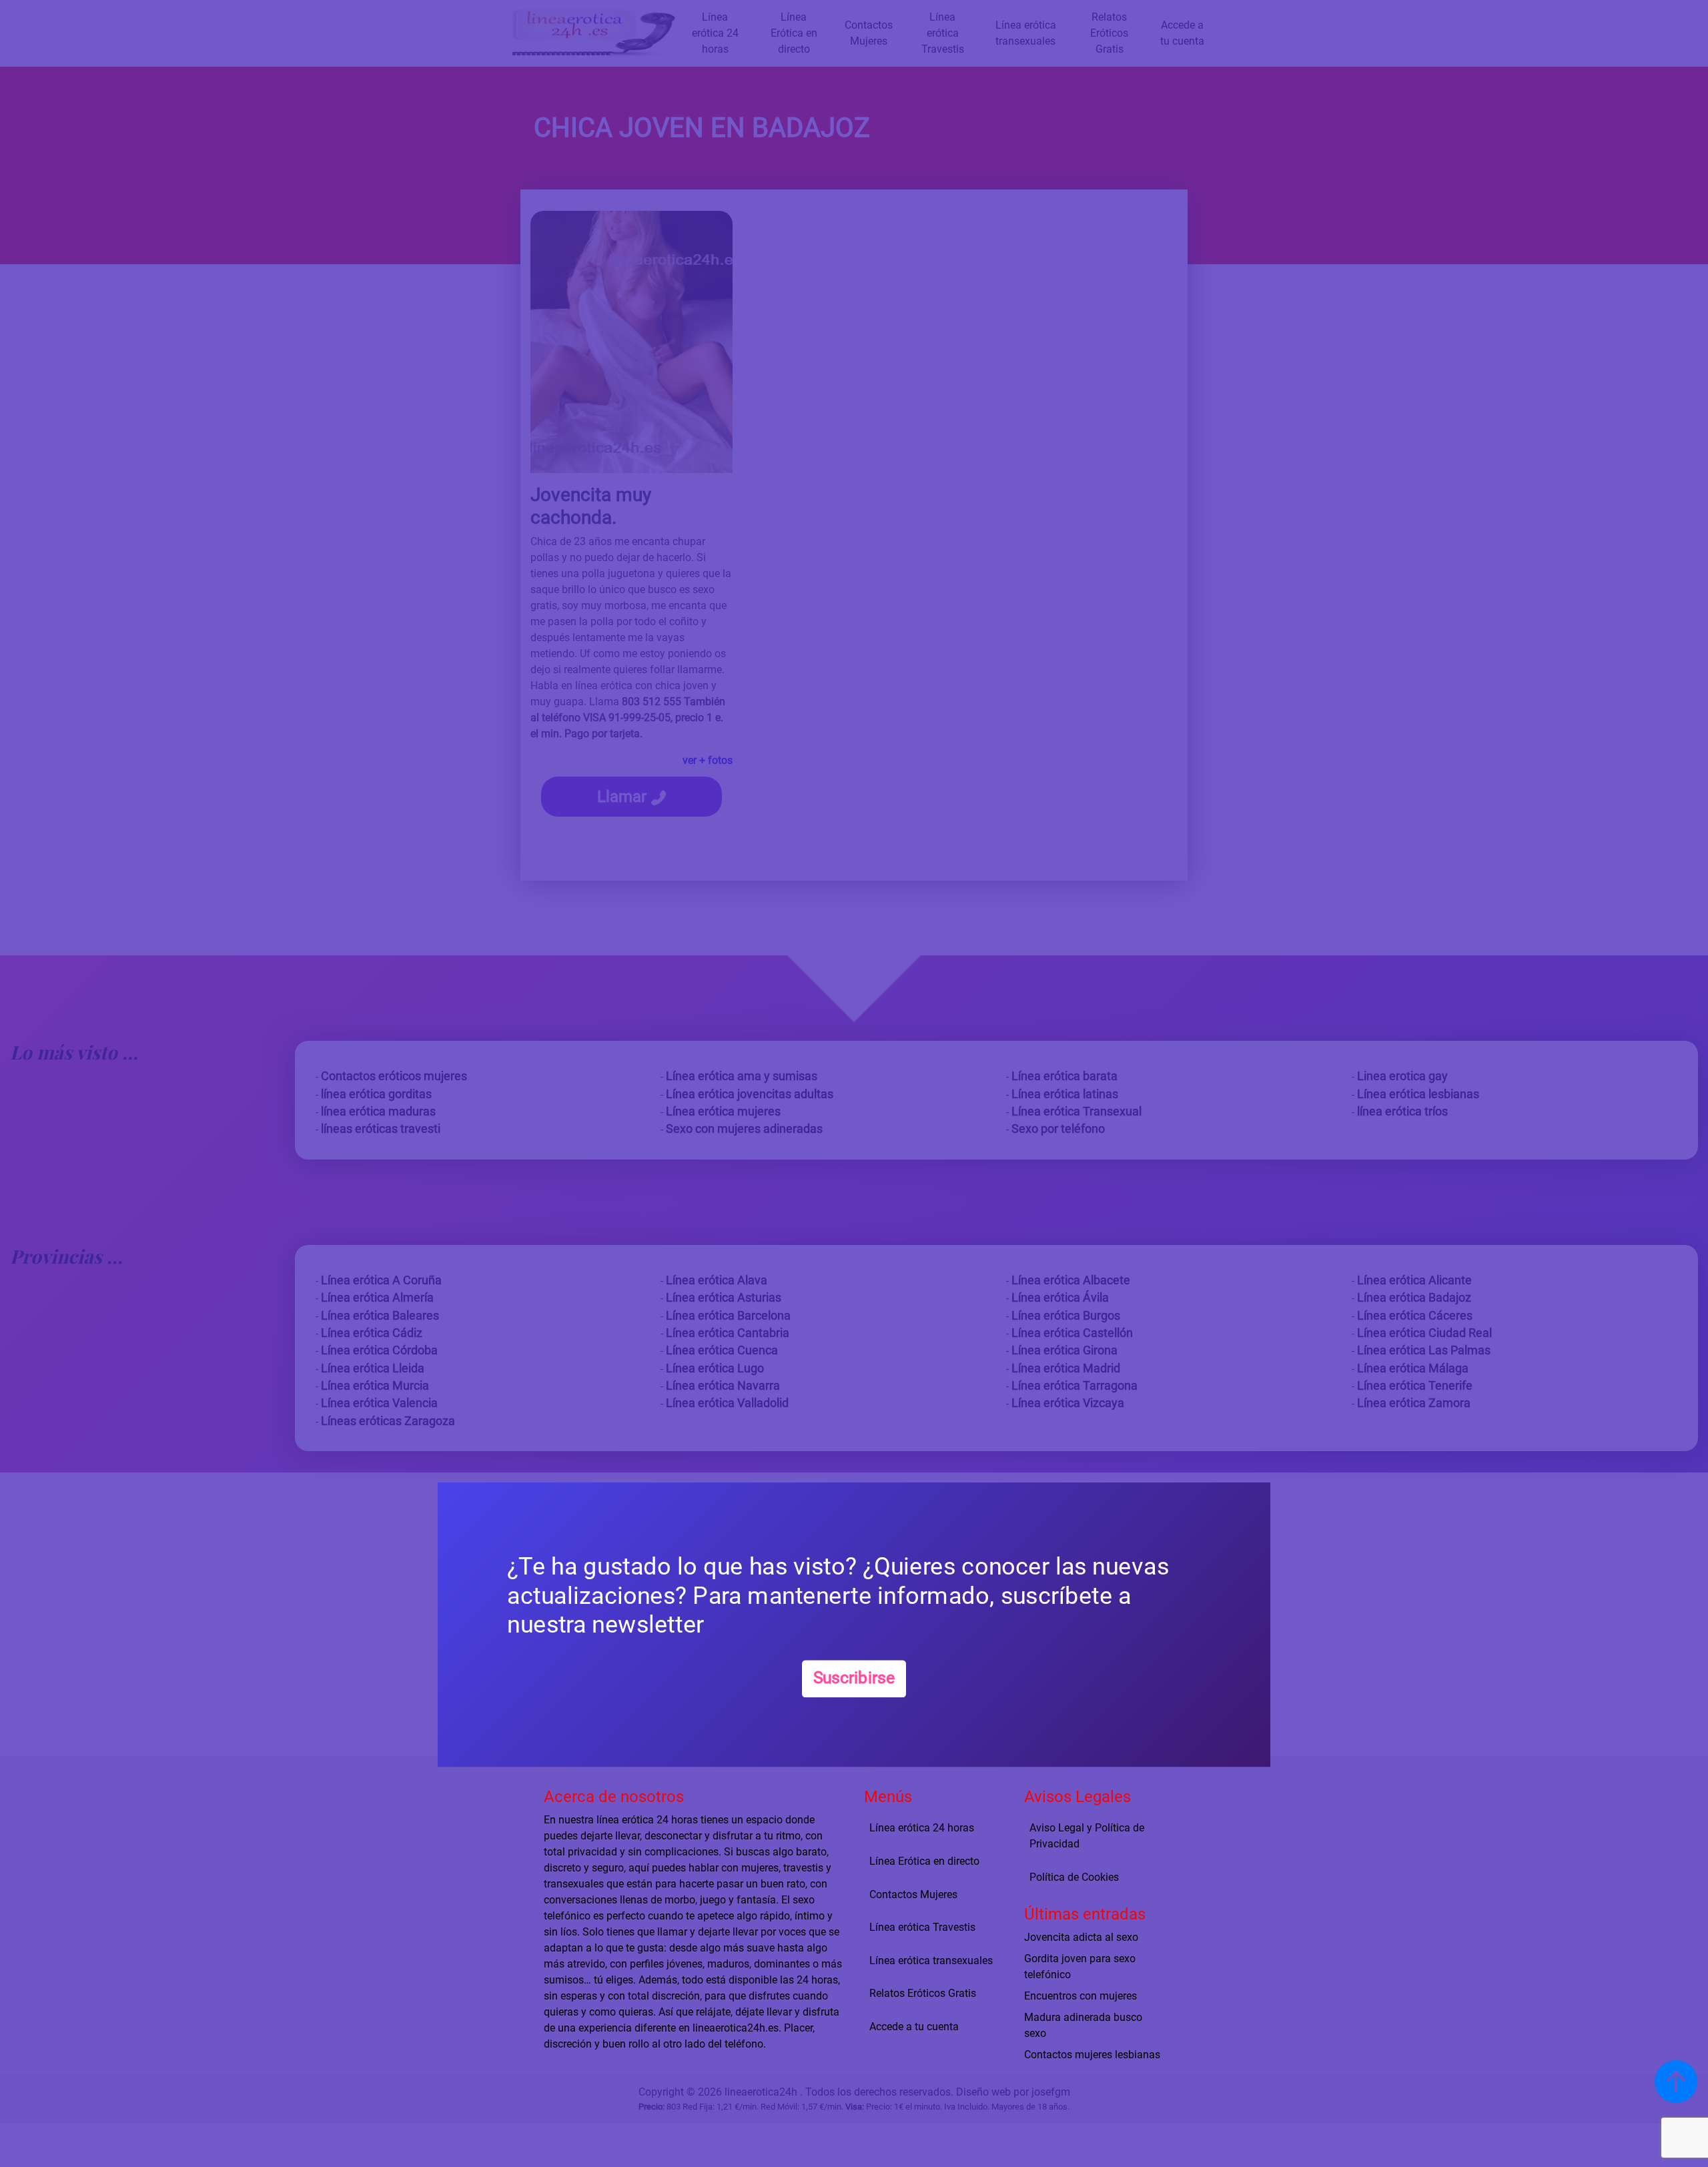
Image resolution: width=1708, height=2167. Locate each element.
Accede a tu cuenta (914, 2027)
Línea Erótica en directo (924, 1861)
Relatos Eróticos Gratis (923, 1993)
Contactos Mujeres (913, 1894)
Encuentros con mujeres (1081, 1996)
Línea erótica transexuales (931, 1961)
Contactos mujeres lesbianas (1092, 2055)
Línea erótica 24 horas (922, 1828)
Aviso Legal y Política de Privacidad (1087, 1836)
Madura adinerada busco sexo (1083, 2025)
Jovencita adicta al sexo (1081, 1937)
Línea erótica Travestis (922, 1927)
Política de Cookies (1074, 1877)
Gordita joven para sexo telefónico (1080, 1967)
